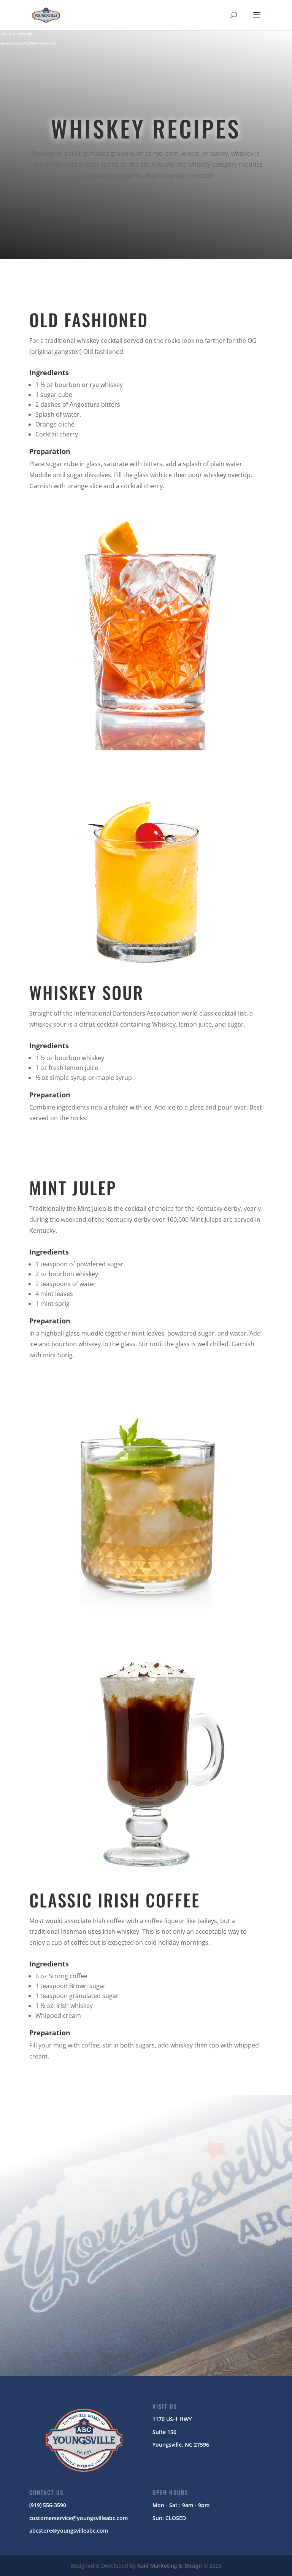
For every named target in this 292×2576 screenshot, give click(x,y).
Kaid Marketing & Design (170, 2566)
